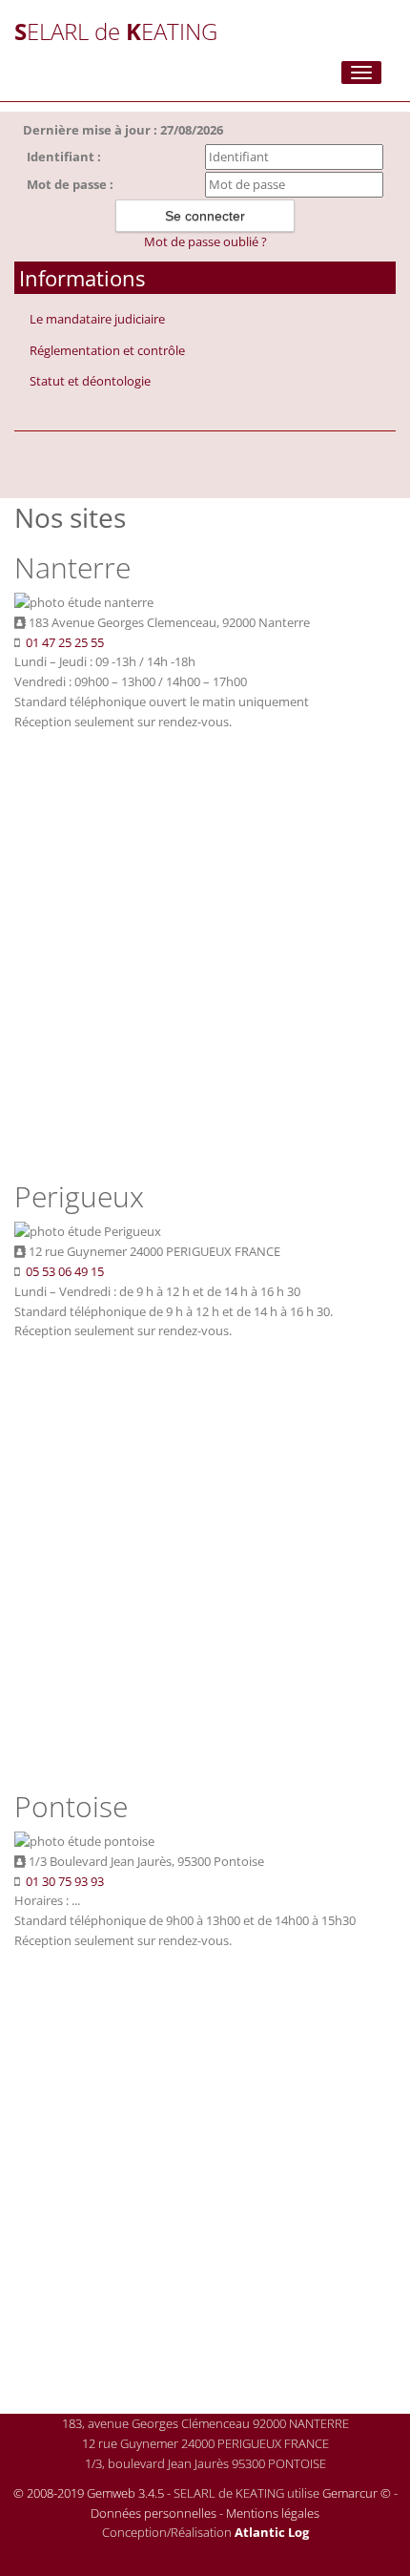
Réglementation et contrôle (107, 350)
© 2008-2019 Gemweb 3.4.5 (89, 2493)
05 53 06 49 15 (65, 1271)
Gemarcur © (357, 2493)
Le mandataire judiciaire (97, 319)
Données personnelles (154, 2513)
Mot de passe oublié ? (205, 241)
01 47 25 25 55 (65, 642)
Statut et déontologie (90, 381)
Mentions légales (273, 2513)
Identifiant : (64, 157)
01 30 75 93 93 (65, 1881)
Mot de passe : (70, 184)
